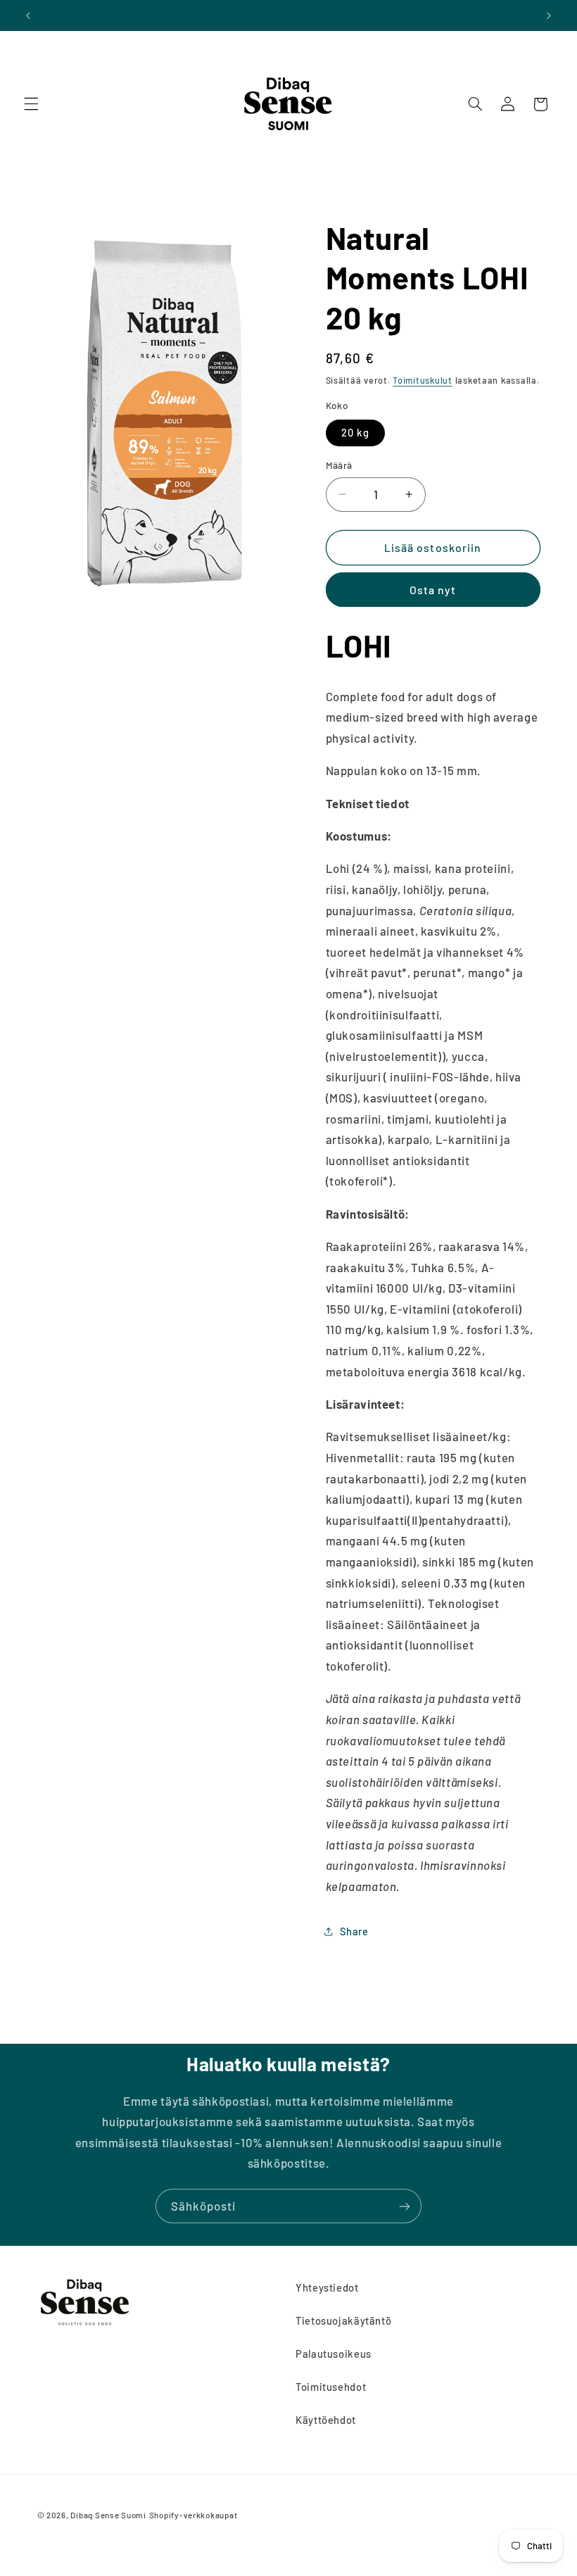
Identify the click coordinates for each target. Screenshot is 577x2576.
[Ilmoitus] (549, 15)
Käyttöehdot (326, 2420)
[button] (31, 104)
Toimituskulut (423, 380)
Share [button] (354, 1931)
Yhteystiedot (327, 2287)
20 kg (355, 432)
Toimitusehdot (331, 2387)
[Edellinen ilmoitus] (28, 15)
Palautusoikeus (334, 2354)
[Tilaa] (405, 2206)
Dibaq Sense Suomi (108, 2515)
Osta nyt (433, 590)
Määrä (339, 465)
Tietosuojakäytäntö (343, 2320)
